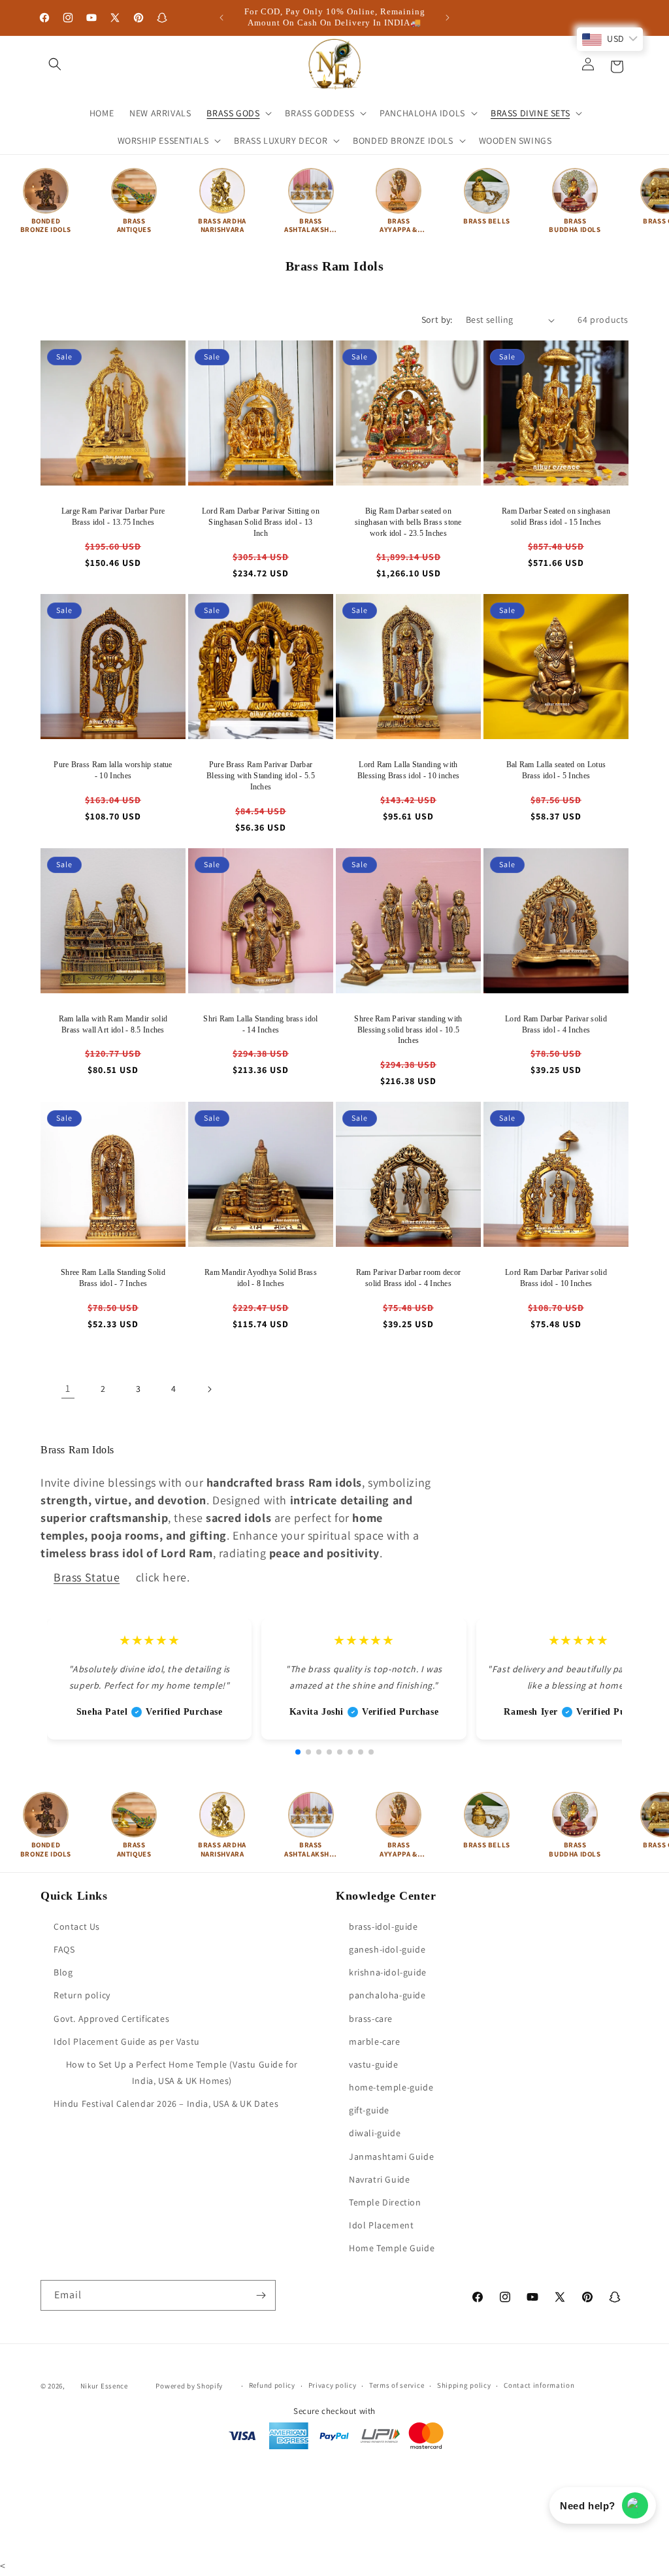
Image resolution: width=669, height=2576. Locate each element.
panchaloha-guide (387, 1995)
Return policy (82, 1995)
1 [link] (68, 1388)
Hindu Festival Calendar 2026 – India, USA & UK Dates (166, 2104)
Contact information (539, 2385)
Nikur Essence (104, 2386)
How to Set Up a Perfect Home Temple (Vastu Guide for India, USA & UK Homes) (182, 2072)
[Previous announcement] (221, 18)
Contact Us (77, 1926)
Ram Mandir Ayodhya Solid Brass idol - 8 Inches (261, 1278)
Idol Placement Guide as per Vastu (127, 2041)
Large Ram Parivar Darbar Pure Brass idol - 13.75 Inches (113, 517)
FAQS (64, 1949)
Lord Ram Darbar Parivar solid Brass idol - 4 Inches (556, 1024)
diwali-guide (375, 2133)
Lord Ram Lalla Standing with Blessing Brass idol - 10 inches (408, 770)
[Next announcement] (448, 18)
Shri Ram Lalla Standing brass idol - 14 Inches (260, 1024)
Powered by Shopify (189, 2386)
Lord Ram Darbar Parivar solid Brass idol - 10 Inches (556, 1278)
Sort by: (437, 320)
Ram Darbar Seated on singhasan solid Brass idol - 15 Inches (556, 517)
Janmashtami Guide (391, 2156)
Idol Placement (381, 2225)
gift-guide (369, 2110)
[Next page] (209, 1389)
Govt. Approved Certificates (111, 2019)
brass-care (371, 2019)
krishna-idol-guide (388, 1972)
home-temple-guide (391, 2087)
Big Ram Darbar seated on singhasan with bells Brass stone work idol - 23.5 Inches (408, 522)
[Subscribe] (261, 2295)
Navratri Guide (379, 2179)
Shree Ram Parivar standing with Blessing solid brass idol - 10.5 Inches (408, 1030)
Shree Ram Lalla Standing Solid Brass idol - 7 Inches (113, 1278)
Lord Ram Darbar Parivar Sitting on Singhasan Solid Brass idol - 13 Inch (261, 522)
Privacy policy (333, 2385)
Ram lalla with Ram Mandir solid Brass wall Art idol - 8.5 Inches (113, 1024)
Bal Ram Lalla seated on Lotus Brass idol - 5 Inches (556, 770)
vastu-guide (374, 2064)
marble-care (375, 2041)
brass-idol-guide (383, 1926)
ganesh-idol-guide (387, 1949)
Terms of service (397, 2385)
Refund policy (272, 2385)
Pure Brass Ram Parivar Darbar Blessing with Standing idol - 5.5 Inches (261, 776)
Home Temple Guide (392, 2248)
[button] (55, 64)
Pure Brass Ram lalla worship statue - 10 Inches (113, 770)
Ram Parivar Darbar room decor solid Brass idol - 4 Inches (409, 1278)
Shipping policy (464, 2385)
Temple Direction (385, 2202)
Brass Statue (87, 1577)
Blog (63, 1972)
